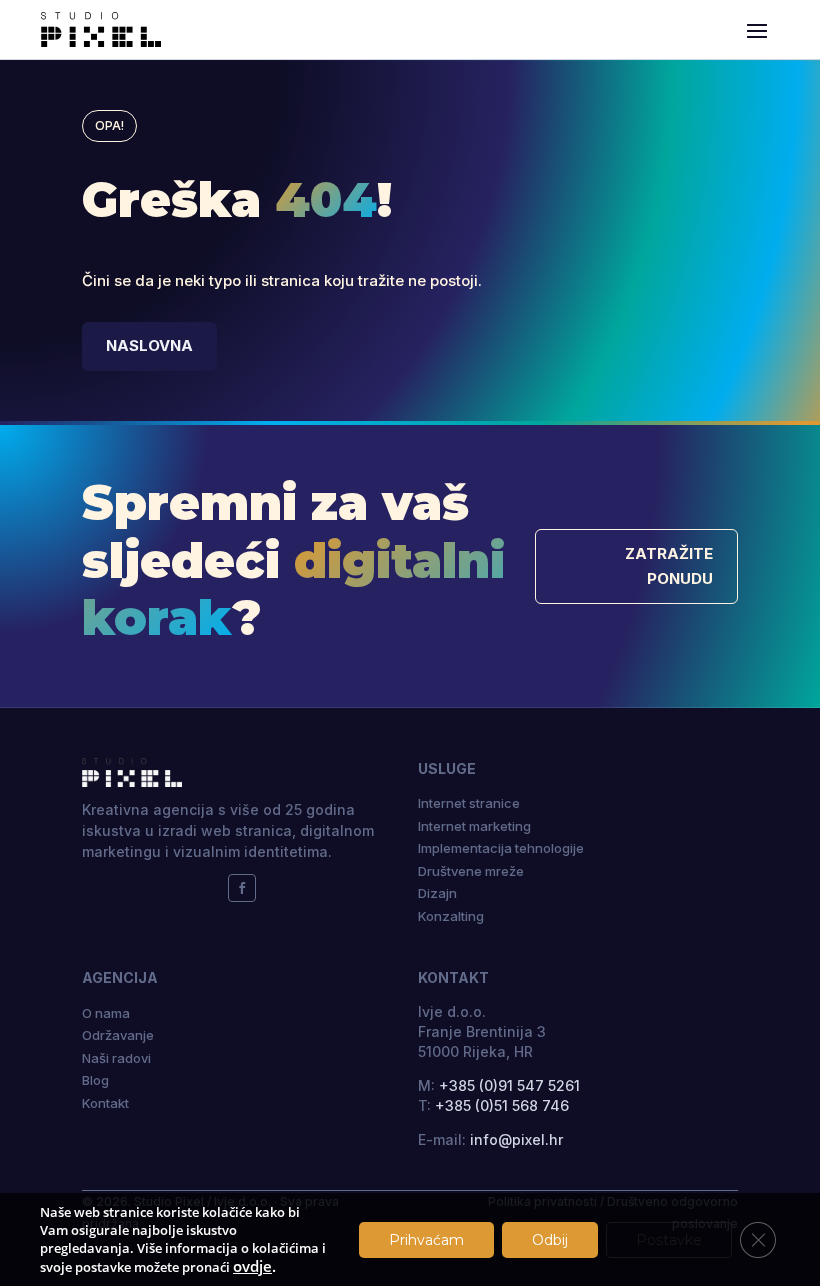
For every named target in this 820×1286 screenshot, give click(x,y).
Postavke (669, 1240)
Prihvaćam (426, 1240)
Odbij (550, 1240)
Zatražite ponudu (669, 566)
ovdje (252, 1266)
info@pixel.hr (516, 1139)
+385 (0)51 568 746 (502, 1105)
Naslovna (149, 345)
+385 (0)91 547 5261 (509, 1085)
